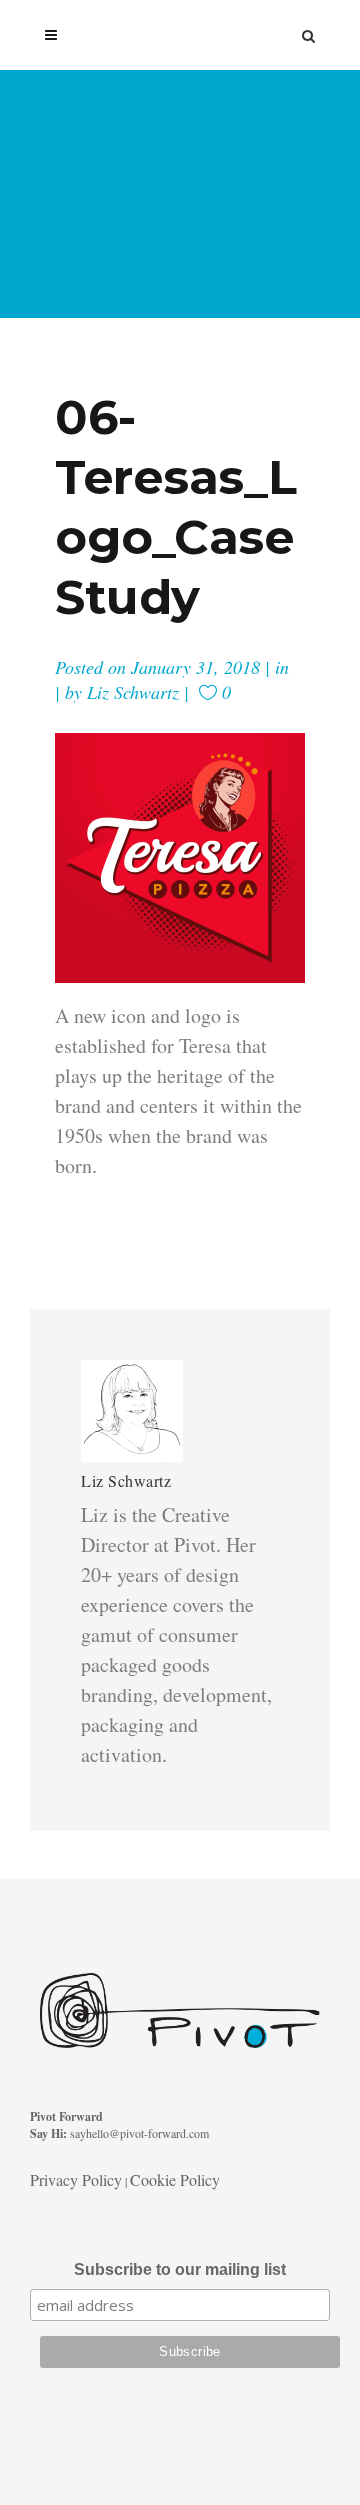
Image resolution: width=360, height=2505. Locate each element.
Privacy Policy (76, 2179)
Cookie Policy (175, 2179)
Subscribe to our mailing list (180, 2269)
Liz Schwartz (133, 692)
